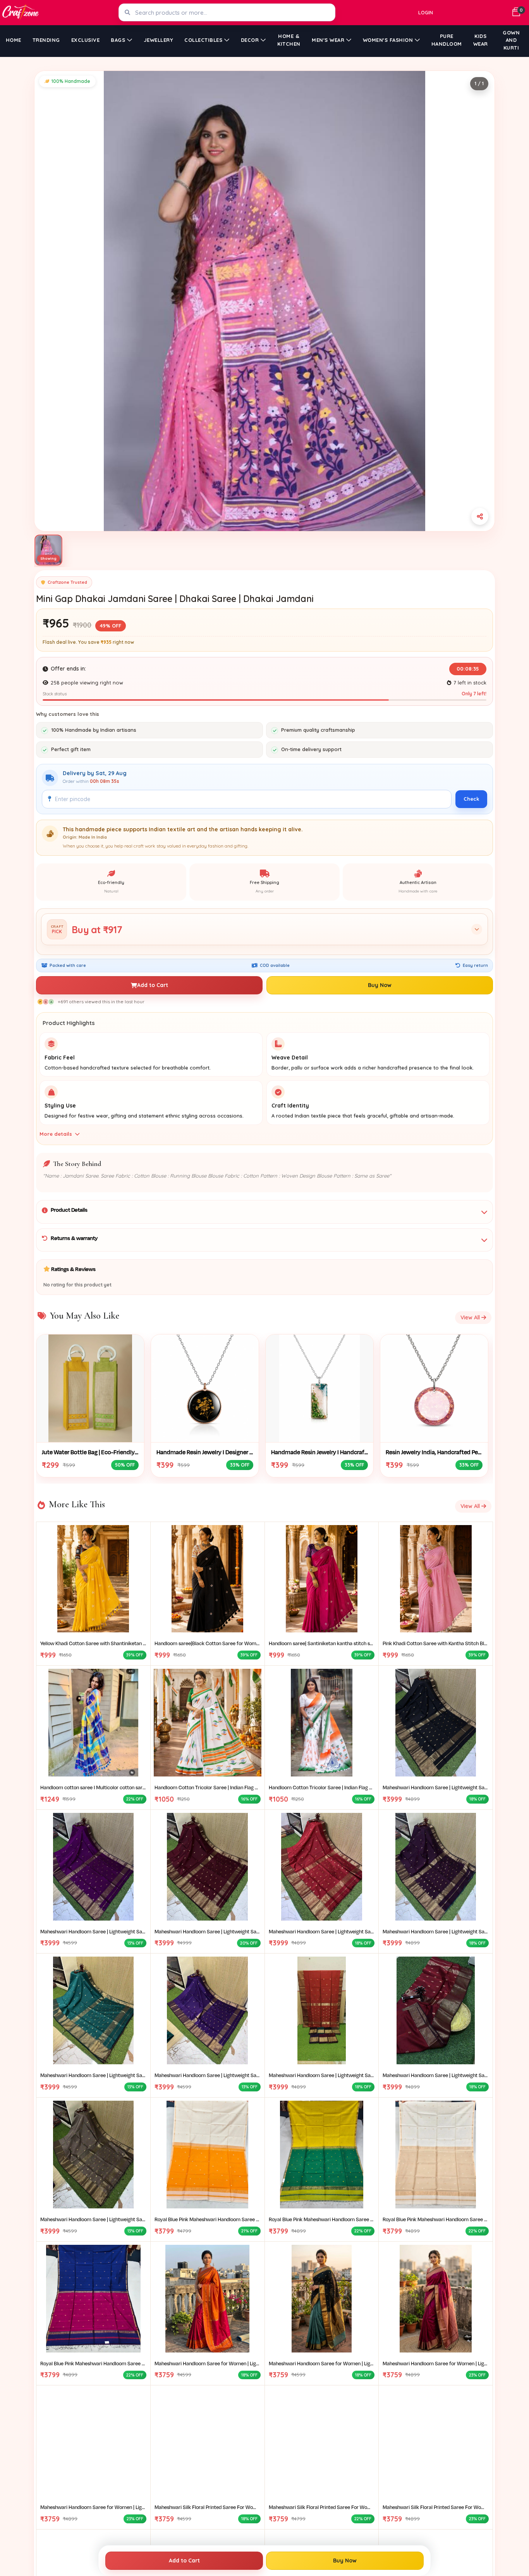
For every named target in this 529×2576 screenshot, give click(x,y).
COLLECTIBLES (203, 40)
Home (14, 40)
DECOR (250, 40)
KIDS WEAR (481, 40)
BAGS (118, 40)
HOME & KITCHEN (289, 40)
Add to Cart (153, 985)
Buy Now (380, 985)
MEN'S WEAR (328, 40)
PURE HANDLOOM (447, 40)
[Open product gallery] (264, 301)
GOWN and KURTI (511, 40)
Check (471, 799)
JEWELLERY (159, 40)
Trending (46, 40)
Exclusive (86, 40)
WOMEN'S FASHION (388, 40)
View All (471, 1317)
